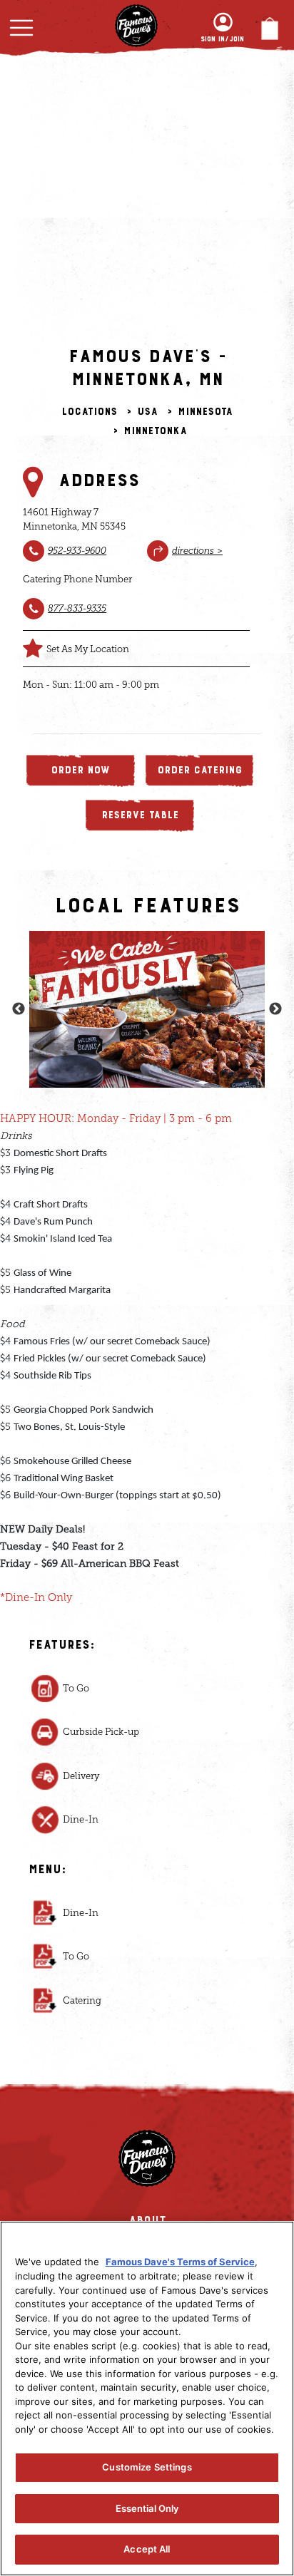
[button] (21, 28)
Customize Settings (147, 2467)
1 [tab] (136, 1056)
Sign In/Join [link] (222, 39)
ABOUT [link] (147, 2195)
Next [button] (275, 996)
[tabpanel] (147, 997)
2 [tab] (158, 1056)
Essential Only (147, 2508)
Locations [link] (89, 412)
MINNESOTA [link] (205, 412)
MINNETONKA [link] (155, 431)
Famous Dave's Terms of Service (180, 2262)
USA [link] (147, 412)
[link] (77, 550)
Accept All (147, 2549)
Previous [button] (19, 996)
